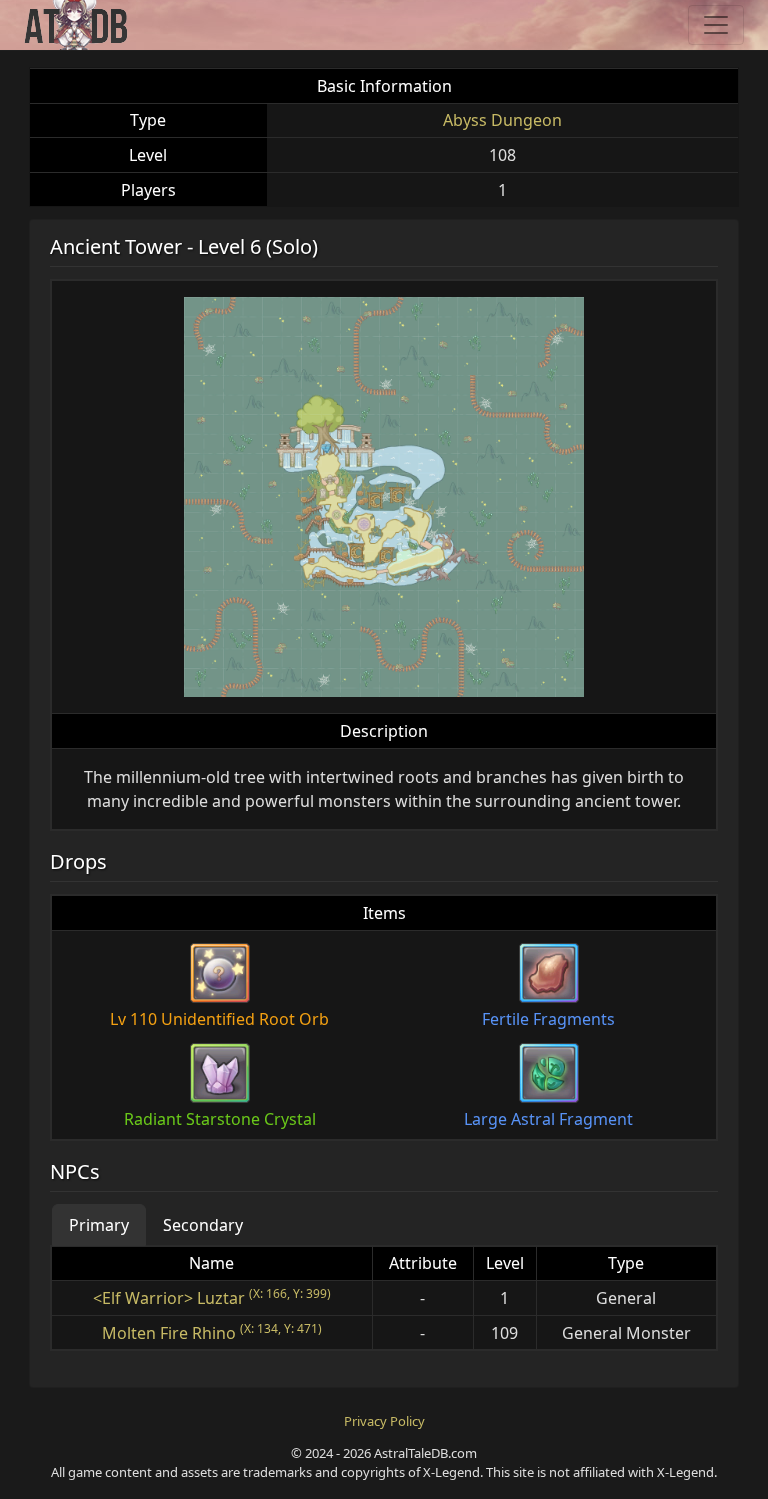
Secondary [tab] (203, 1225)
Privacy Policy (384, 1421)
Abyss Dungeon (502, 120)
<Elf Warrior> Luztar (169, 1298)
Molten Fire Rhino (169, 1333)
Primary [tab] (99, 1225)
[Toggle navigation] (716, 25)
